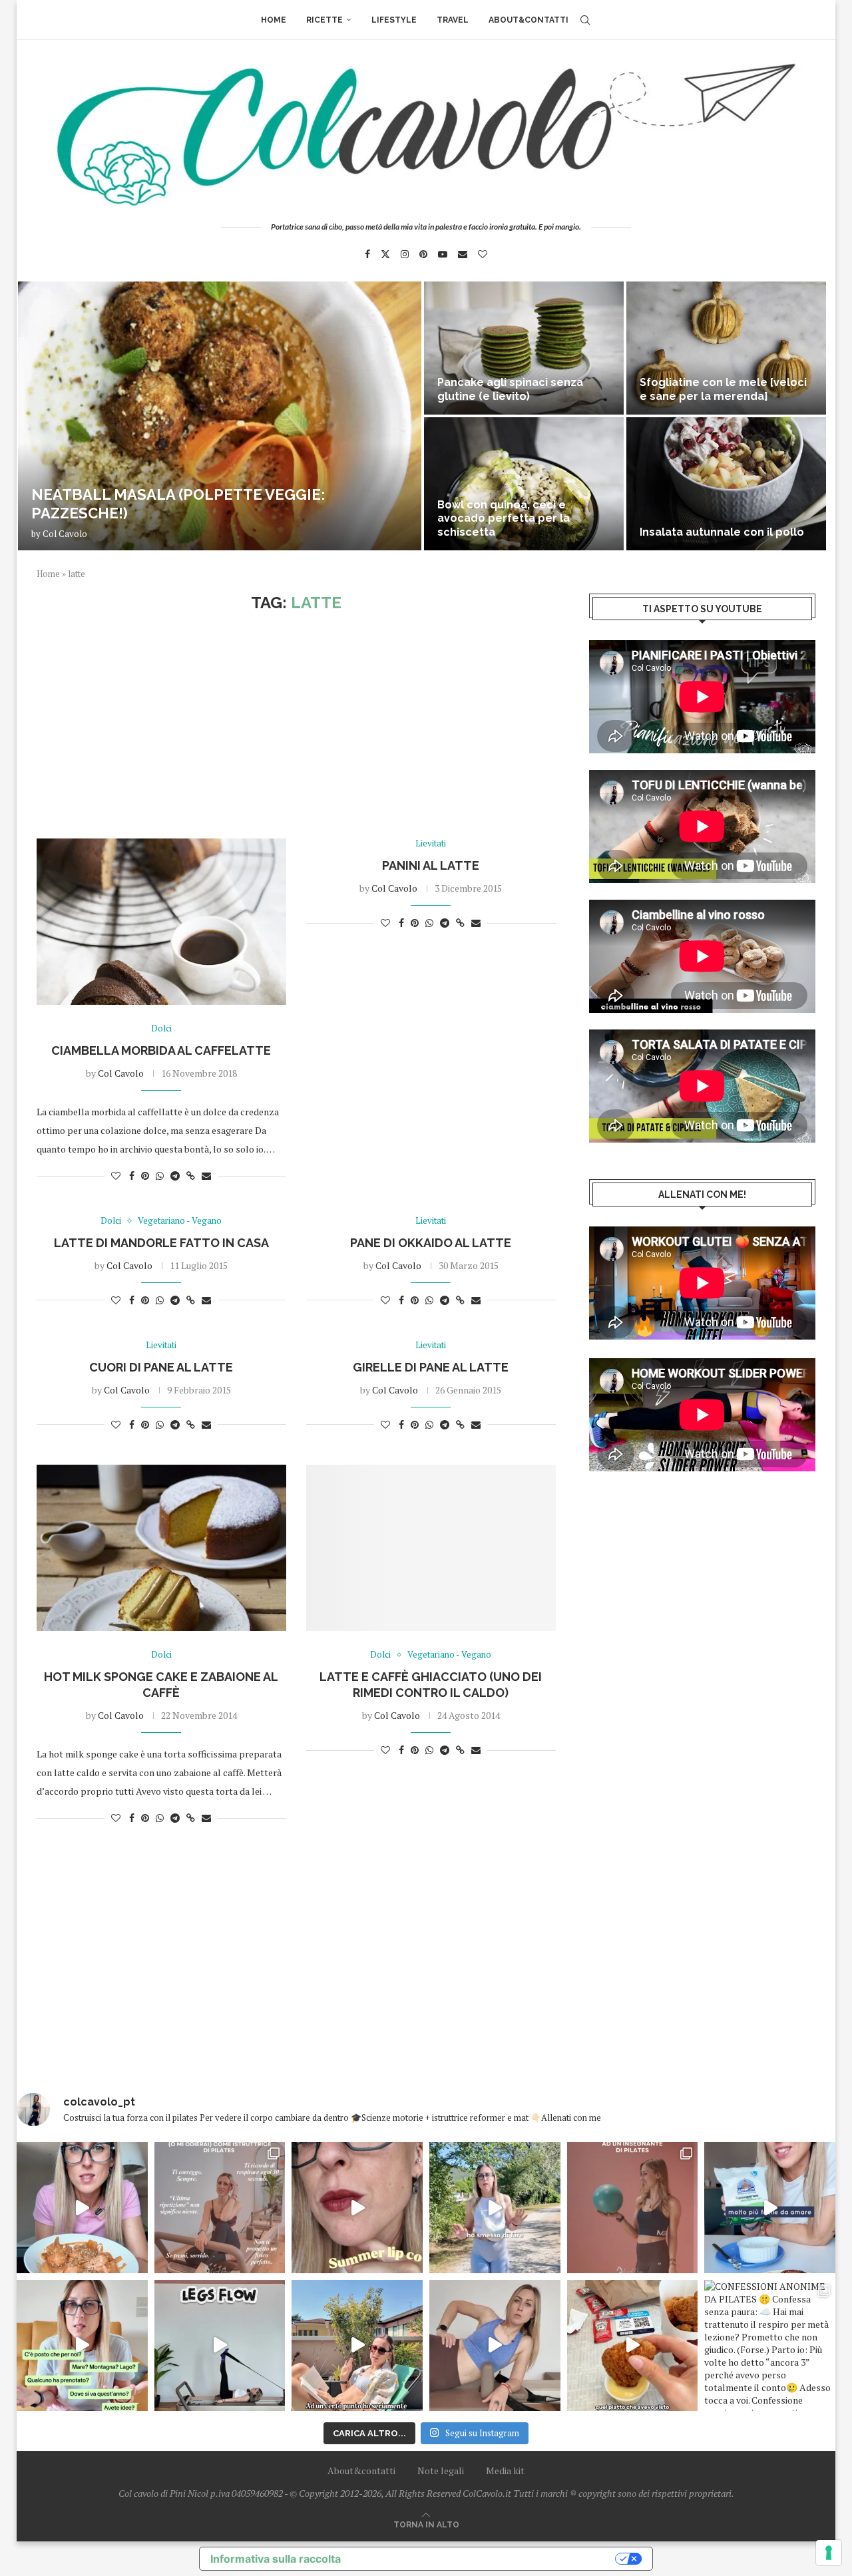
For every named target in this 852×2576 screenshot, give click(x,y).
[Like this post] (116, 1176)
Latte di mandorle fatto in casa (161, 1243)
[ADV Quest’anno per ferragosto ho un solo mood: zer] (82, 2345)
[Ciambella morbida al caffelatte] (161, 922)
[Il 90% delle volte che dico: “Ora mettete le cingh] (220, 2345)
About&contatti (529, 20)
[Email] (463, 254)
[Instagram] (405, 254)
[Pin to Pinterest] (145, 1176)
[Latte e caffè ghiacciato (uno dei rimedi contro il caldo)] (431, 1548)
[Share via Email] (206, 1176)
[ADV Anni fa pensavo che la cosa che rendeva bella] (633, 2345)
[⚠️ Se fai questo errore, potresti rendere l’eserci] (495, 2345)
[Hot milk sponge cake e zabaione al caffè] (161, 1548)
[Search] (585, 20)
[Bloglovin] (483, 254)
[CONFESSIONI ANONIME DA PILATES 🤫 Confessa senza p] (770, 2345)
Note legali (441, 2471)
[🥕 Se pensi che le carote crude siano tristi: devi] (82, 2208)
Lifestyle (394, 20)
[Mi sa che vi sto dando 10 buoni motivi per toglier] (220, 2208)
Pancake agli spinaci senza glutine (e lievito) (510, 389)
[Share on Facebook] (132, 1176)
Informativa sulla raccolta (276, 2559)
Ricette (324, 20)
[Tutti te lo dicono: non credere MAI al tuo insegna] (633, 2208)
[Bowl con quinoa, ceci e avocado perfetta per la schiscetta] (524, 484)
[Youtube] (443, 254)
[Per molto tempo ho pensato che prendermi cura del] (495, 2208)
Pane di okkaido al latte (431, 1243)
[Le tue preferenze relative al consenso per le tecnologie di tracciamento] (829, 2553)
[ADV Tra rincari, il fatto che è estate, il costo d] (357, 2345)
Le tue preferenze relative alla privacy (485, 2559)
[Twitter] (385, 254)
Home (274, 20)
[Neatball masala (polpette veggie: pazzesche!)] (220, 416)
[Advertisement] (296, 725)
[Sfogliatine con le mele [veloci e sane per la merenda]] (726, 348)
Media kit (505, 2471)
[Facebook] (367, 254)
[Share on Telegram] (175, 1176)
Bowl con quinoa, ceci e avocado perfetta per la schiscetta (504, 519)
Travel (453, 20)
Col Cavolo (65, 534)
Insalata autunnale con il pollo (722, 532)
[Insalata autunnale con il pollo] (726, 484)
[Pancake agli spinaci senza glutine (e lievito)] (524, 348)
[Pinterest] (423, 254)
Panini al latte (431, 865)
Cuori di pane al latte (161, 1367)
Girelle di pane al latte (431, 1367)
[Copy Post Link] (191, 1176)
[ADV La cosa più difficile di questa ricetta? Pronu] (770, 2208)
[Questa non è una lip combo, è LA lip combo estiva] (357, 2208)
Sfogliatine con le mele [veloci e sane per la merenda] (723, 389)
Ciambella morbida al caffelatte (161, 1050)
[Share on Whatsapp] (160, 1176)
